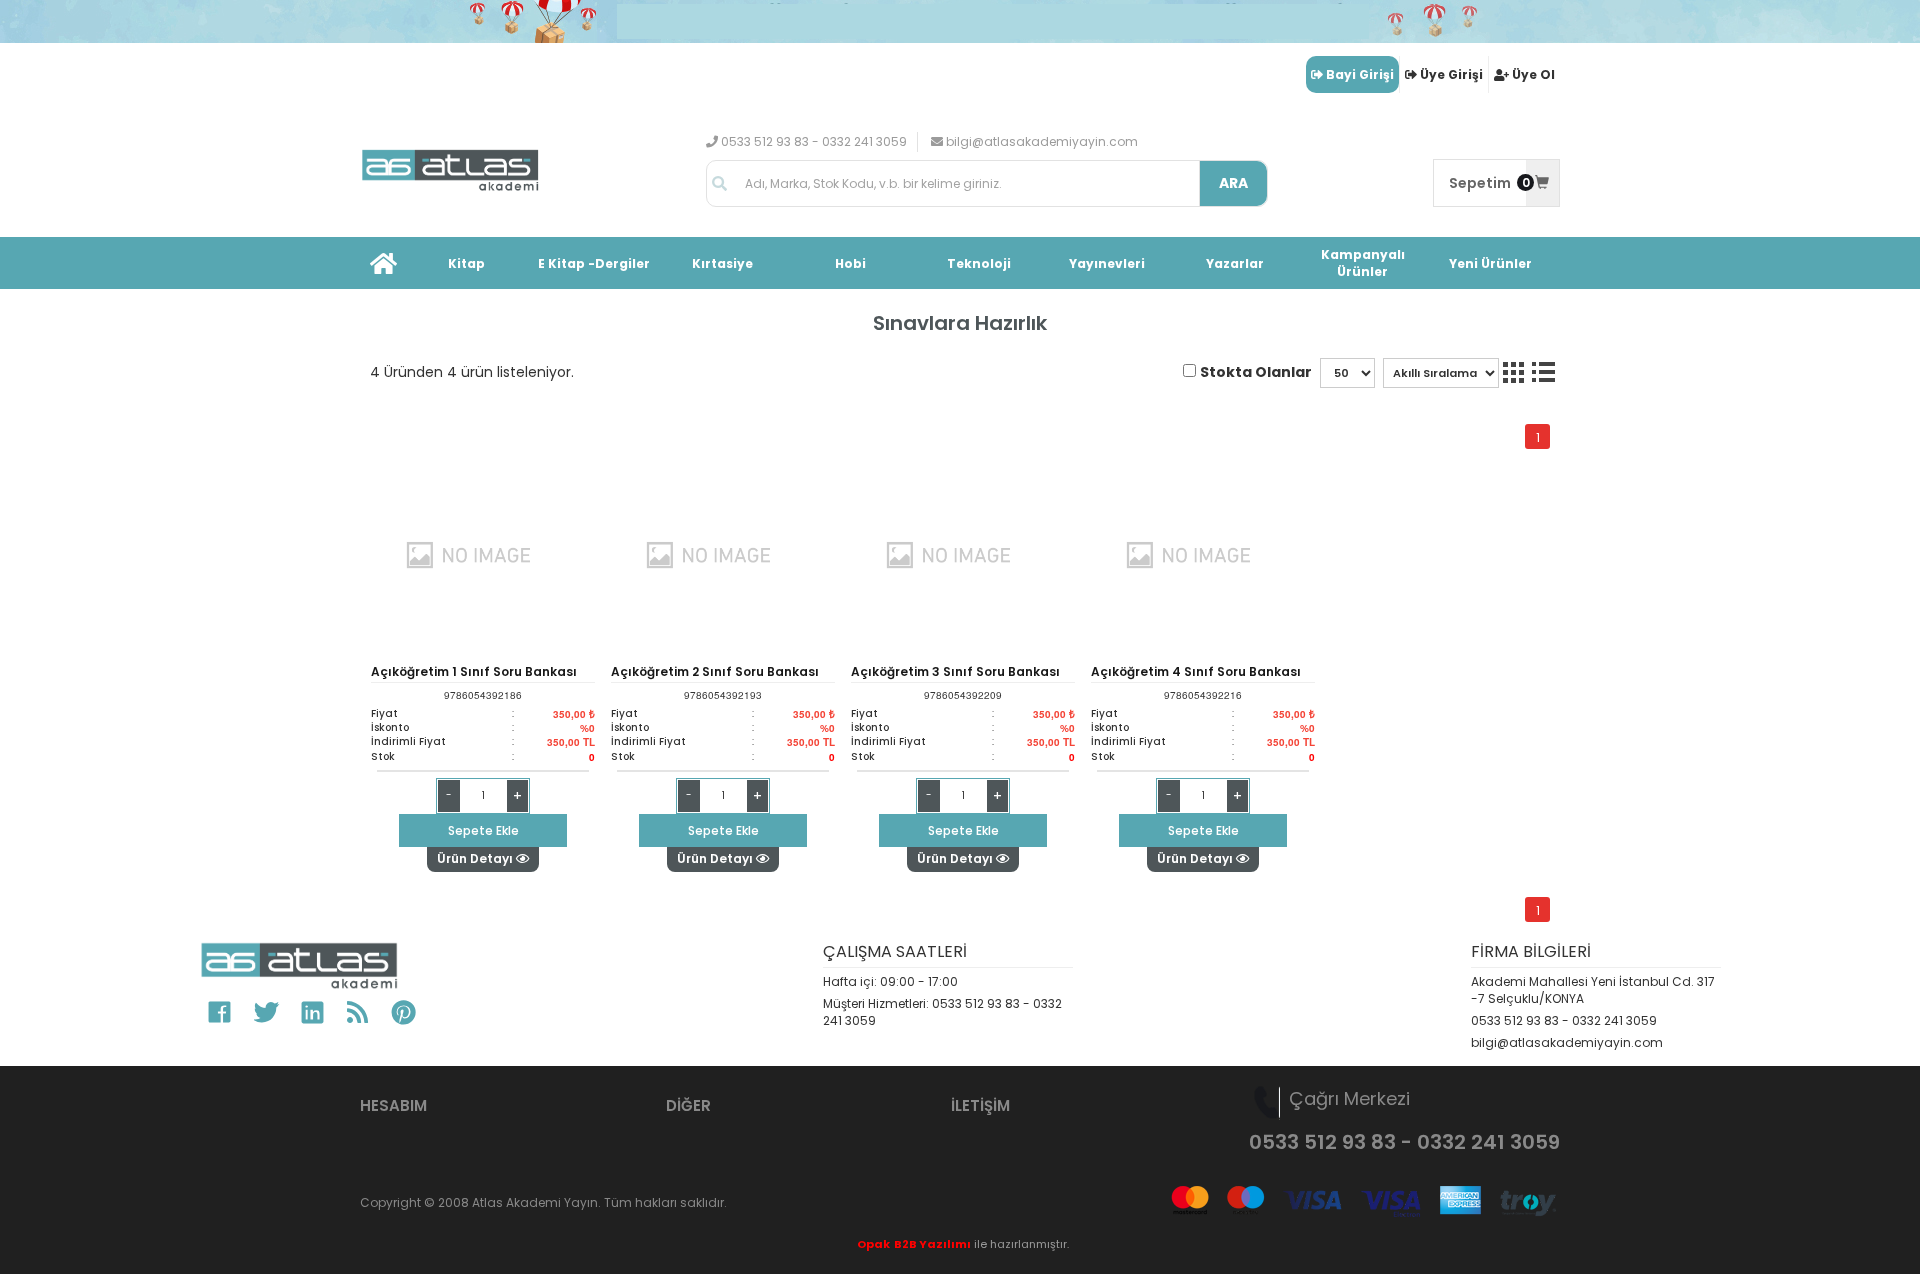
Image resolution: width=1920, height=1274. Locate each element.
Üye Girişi (1451, 74)
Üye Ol (1533, 74)
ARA (1233, 183)
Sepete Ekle (483, 830)
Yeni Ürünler (1490, 263)
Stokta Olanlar (1256, 372)
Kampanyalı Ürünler (1363, 263)
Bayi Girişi (1360, 74)
